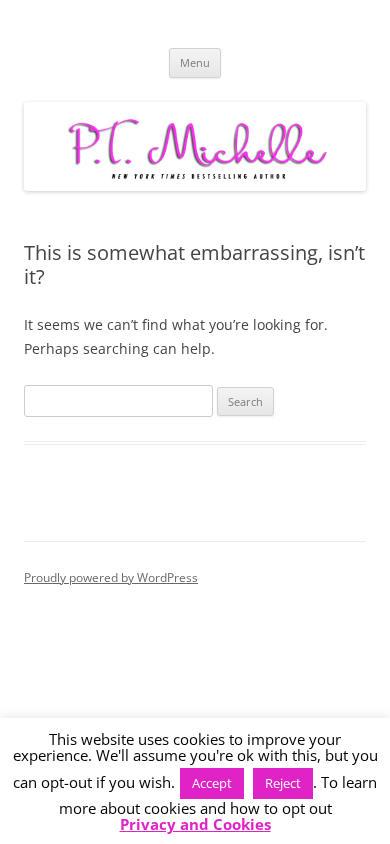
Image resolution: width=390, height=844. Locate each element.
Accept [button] (212, 783)
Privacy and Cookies (195, 824)
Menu (195, 62)
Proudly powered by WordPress (111, 577)
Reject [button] (283, 783)
